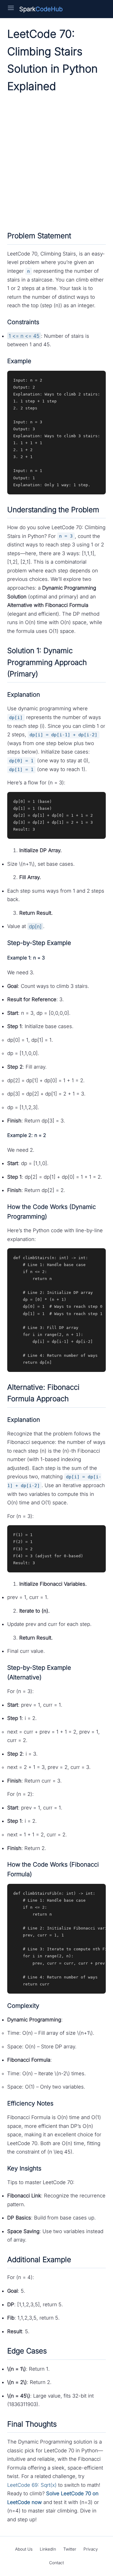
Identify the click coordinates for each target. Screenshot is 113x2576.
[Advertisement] (56, 161)
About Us (24, 2549)
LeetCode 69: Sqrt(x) (32, 2485)
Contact (56, 2563)
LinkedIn (48, 2549)
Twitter (70, 2549)
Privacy (91, 2549)
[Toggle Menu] (11, 9)
